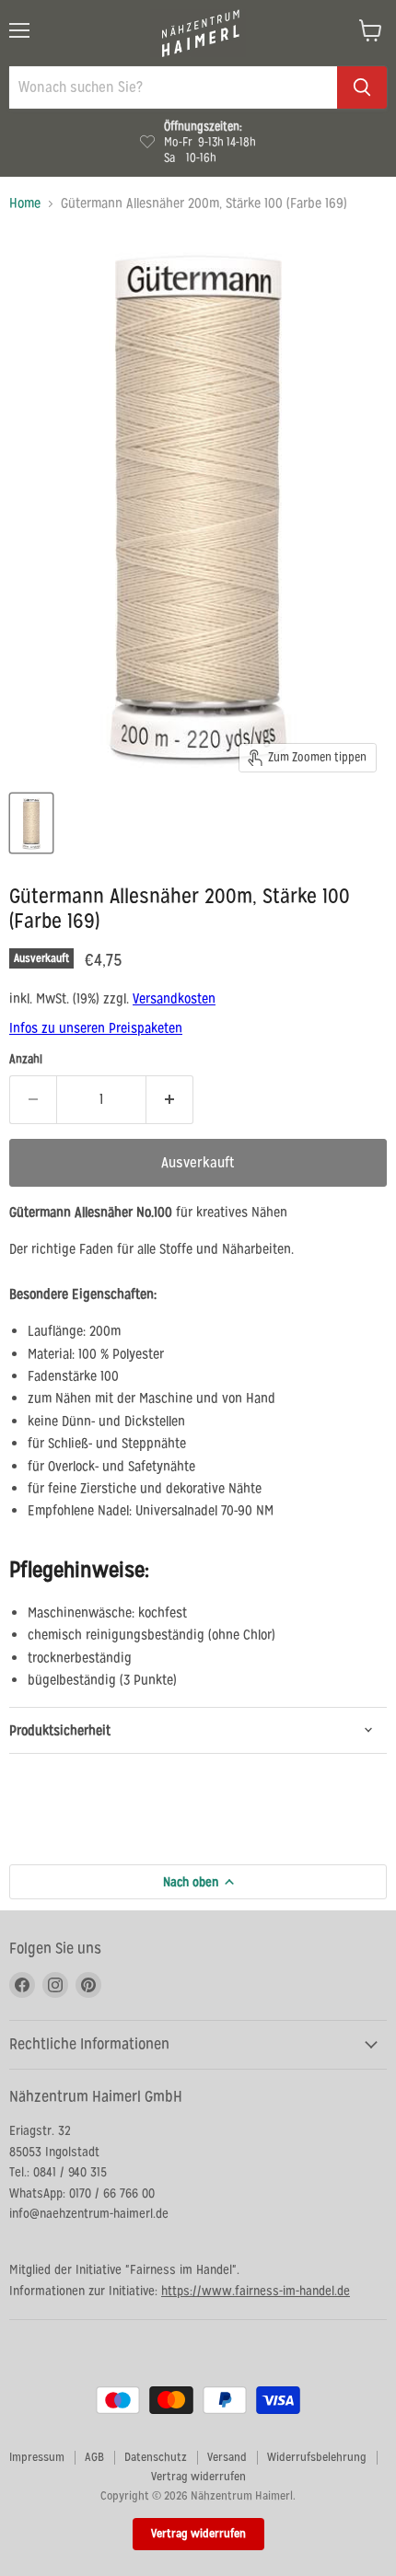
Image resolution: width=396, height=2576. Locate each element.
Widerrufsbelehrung (317, 2457)
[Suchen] (362, 87)
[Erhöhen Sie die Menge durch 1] (170, 1099)
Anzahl (26, 1059)
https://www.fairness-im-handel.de (256, 2291)
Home (25, 203)
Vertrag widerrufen (198, 2476)
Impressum (37, 2457)
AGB (94, 2457)
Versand (227, 2457)
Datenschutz (156, 2457)
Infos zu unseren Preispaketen (96, 1028)
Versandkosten (174, 998)
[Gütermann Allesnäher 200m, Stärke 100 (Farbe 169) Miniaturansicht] (31, 823)
